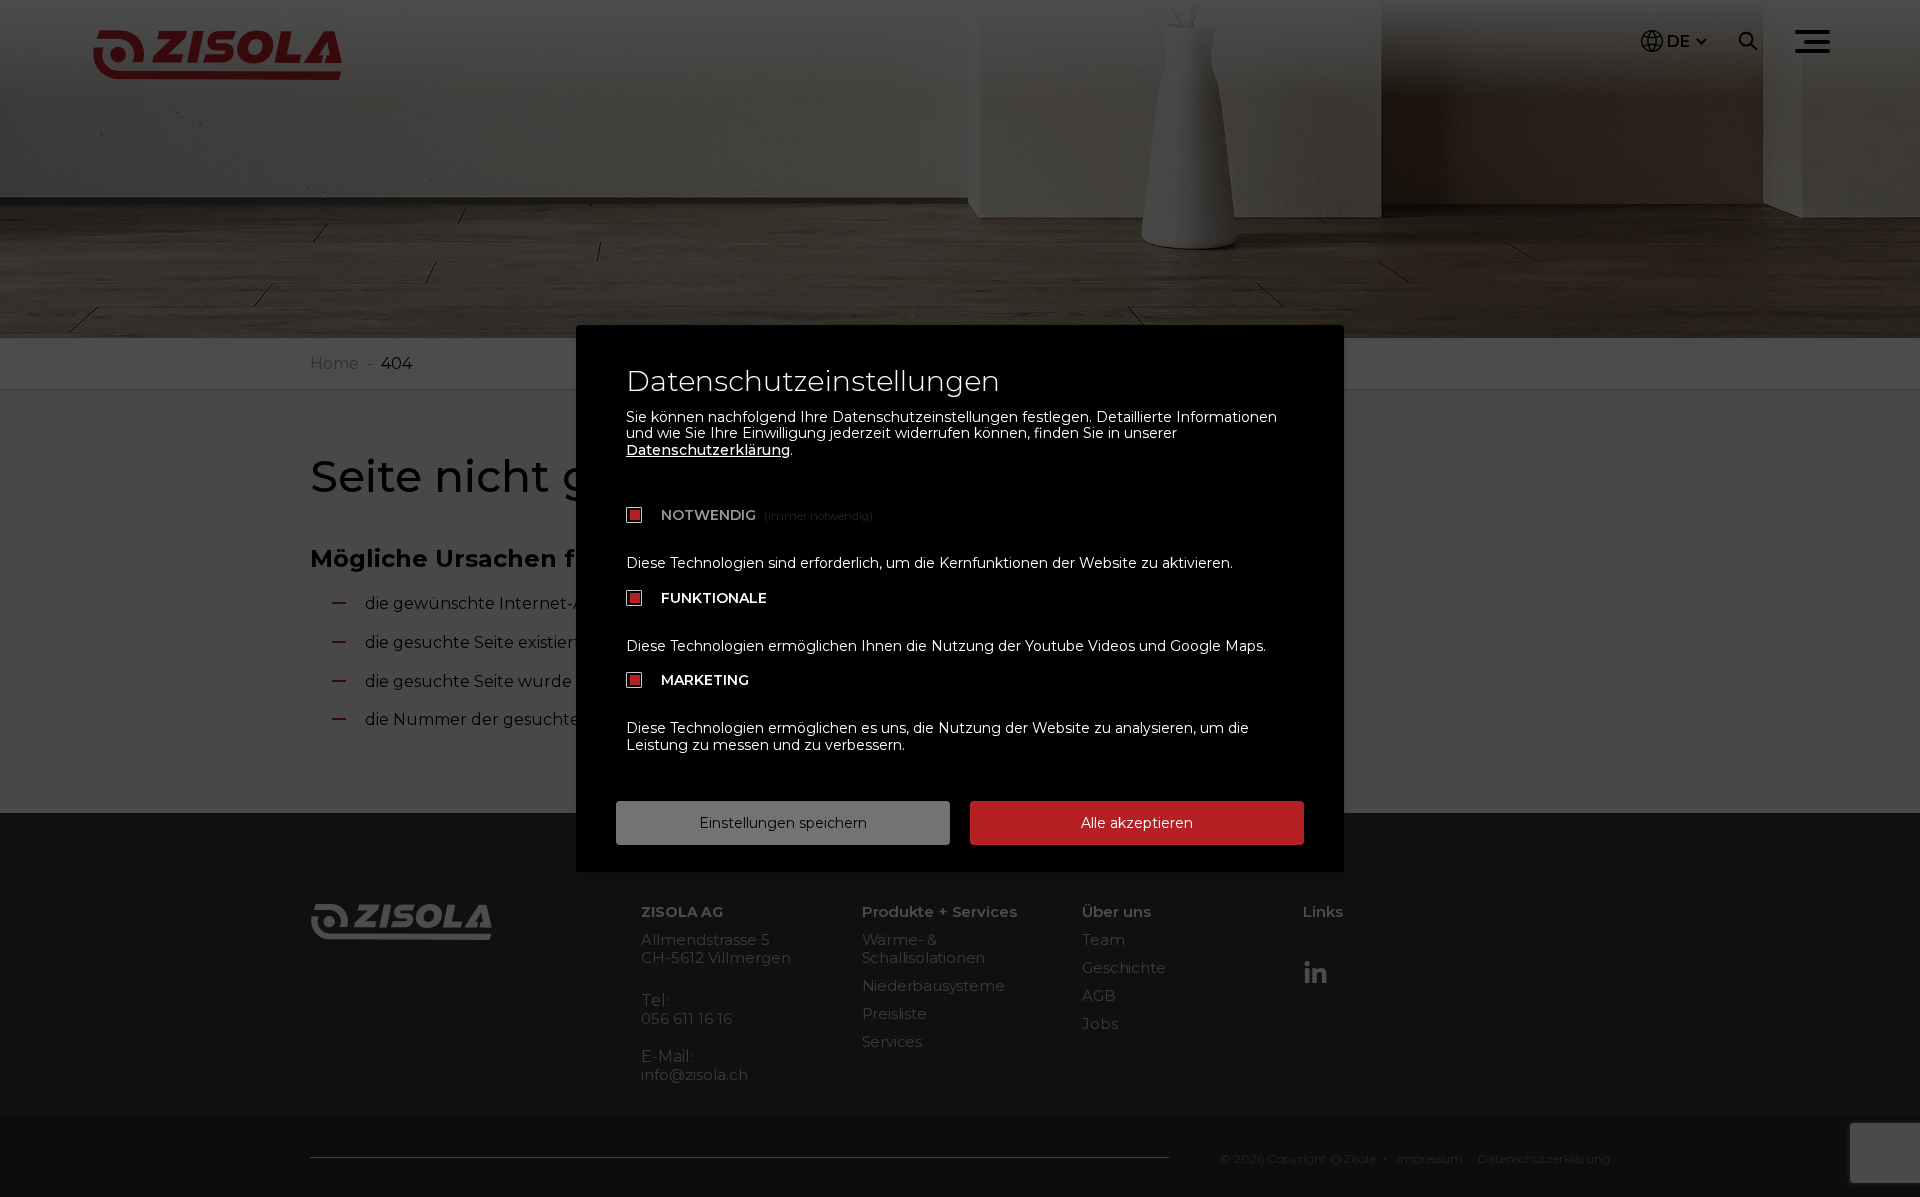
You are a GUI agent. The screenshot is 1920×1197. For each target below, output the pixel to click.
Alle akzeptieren (1137, 823)
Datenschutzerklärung (708, 450)
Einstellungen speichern (783, 823)
